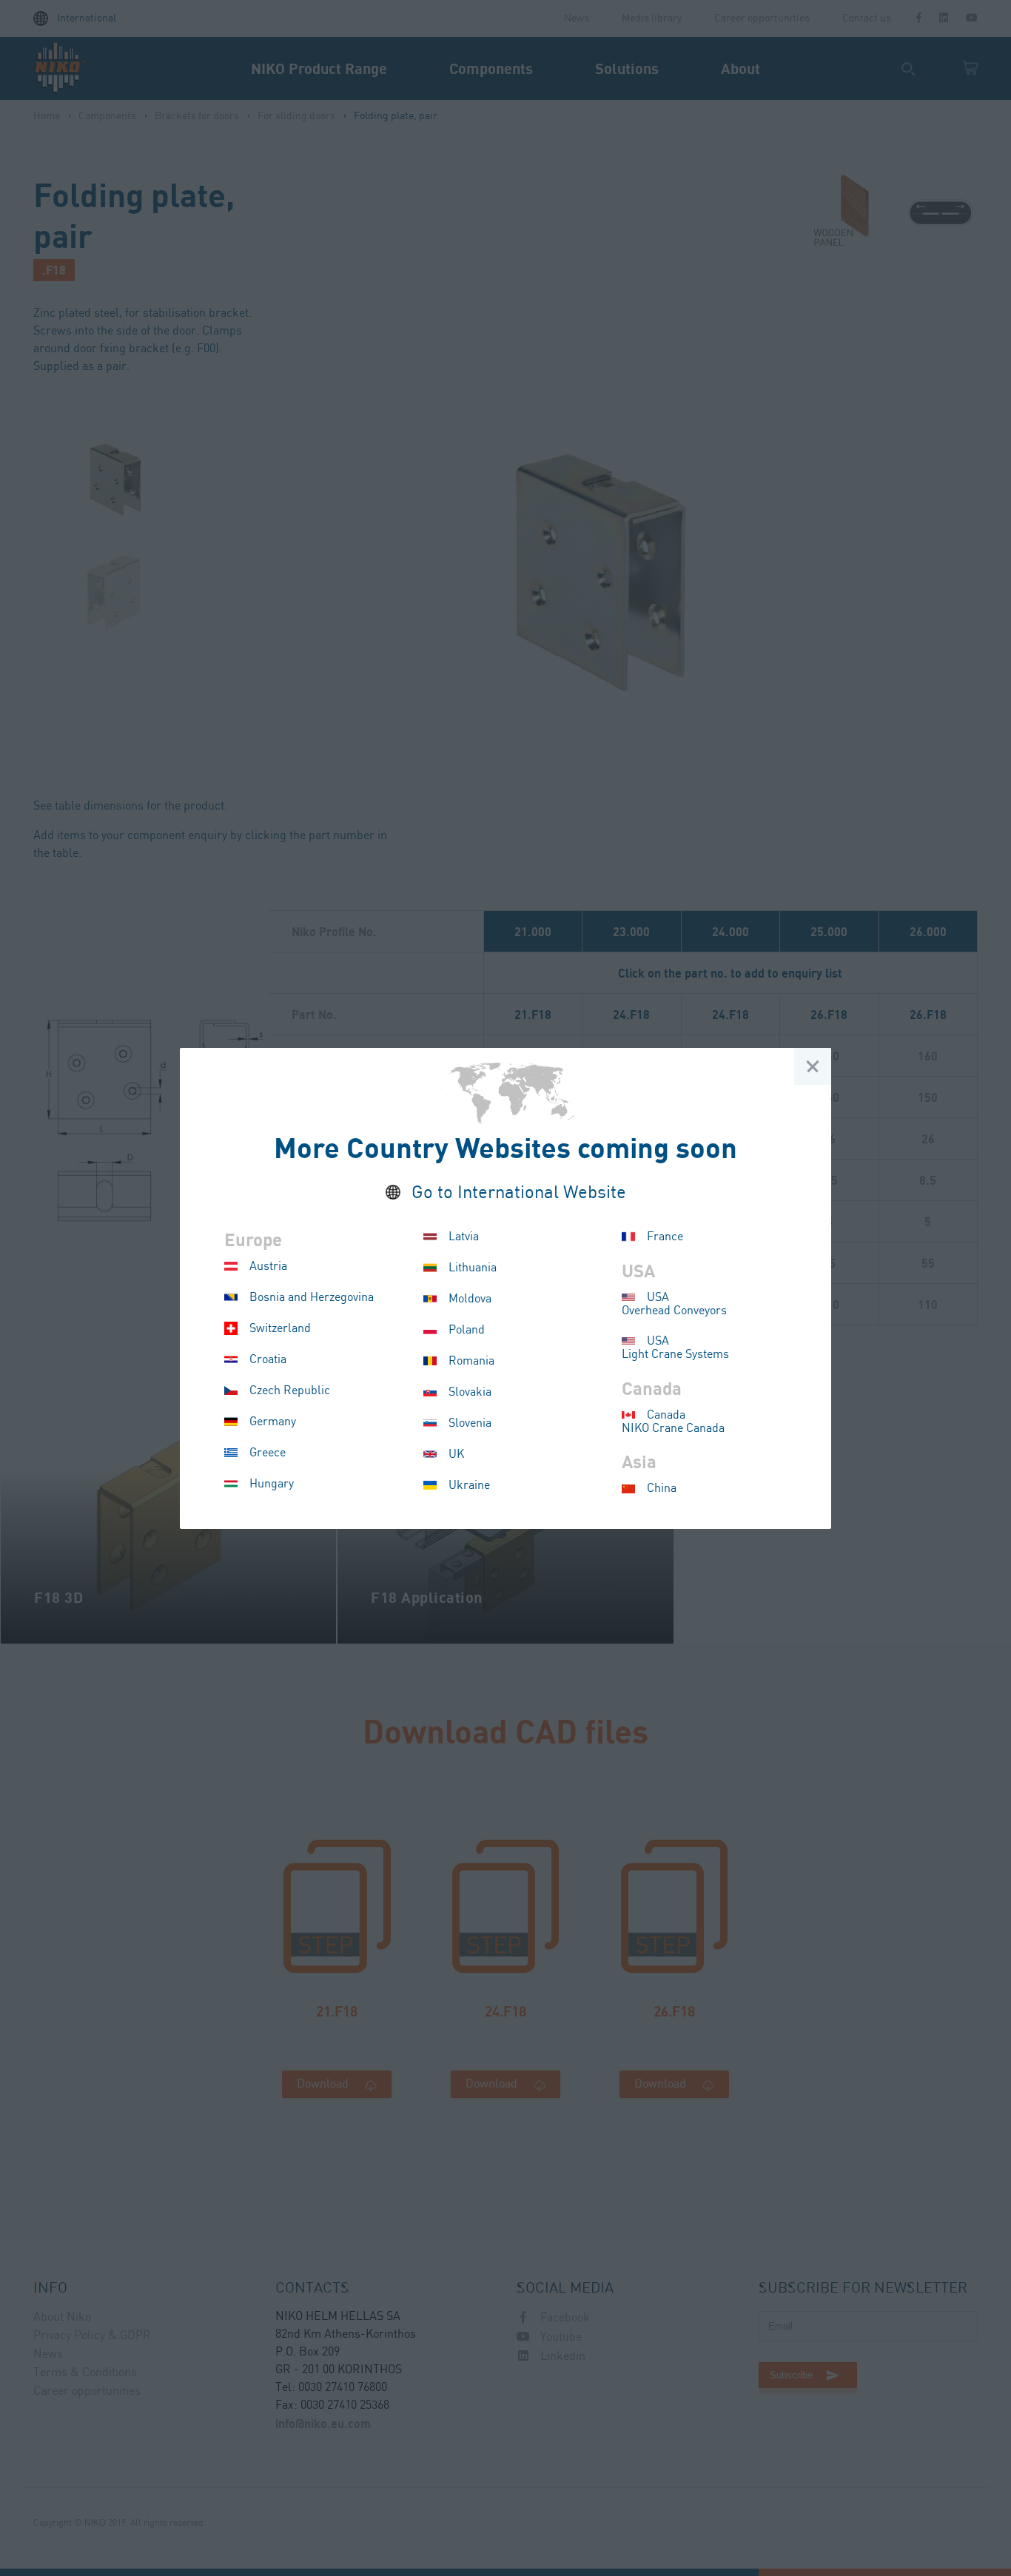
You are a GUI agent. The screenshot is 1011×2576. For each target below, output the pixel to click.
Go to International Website (519, 1193)
